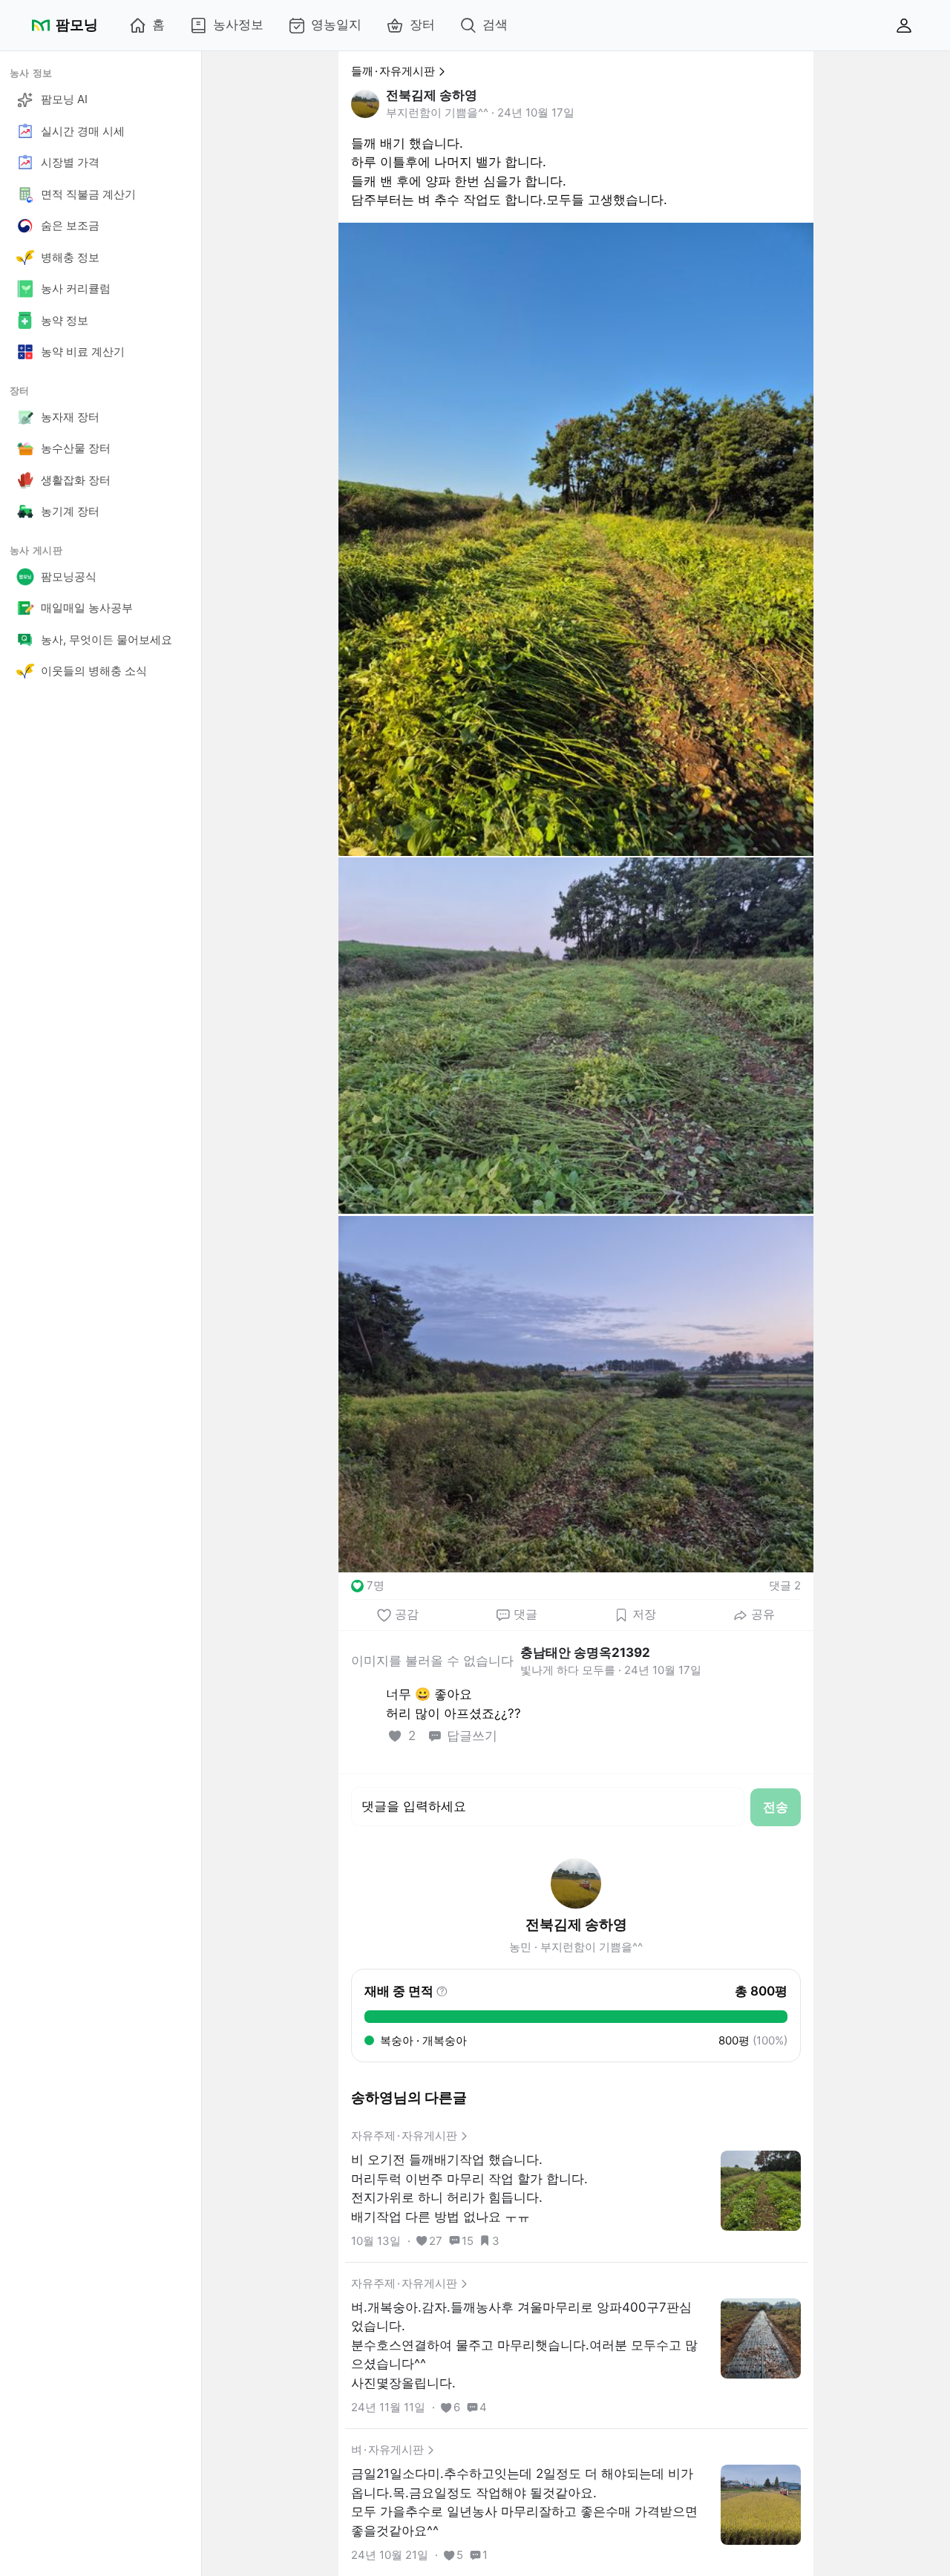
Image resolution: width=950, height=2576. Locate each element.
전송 (776, 1807)
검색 (495, 24)
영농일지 (336, 24)
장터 (422, 24)
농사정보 (238, 24)
